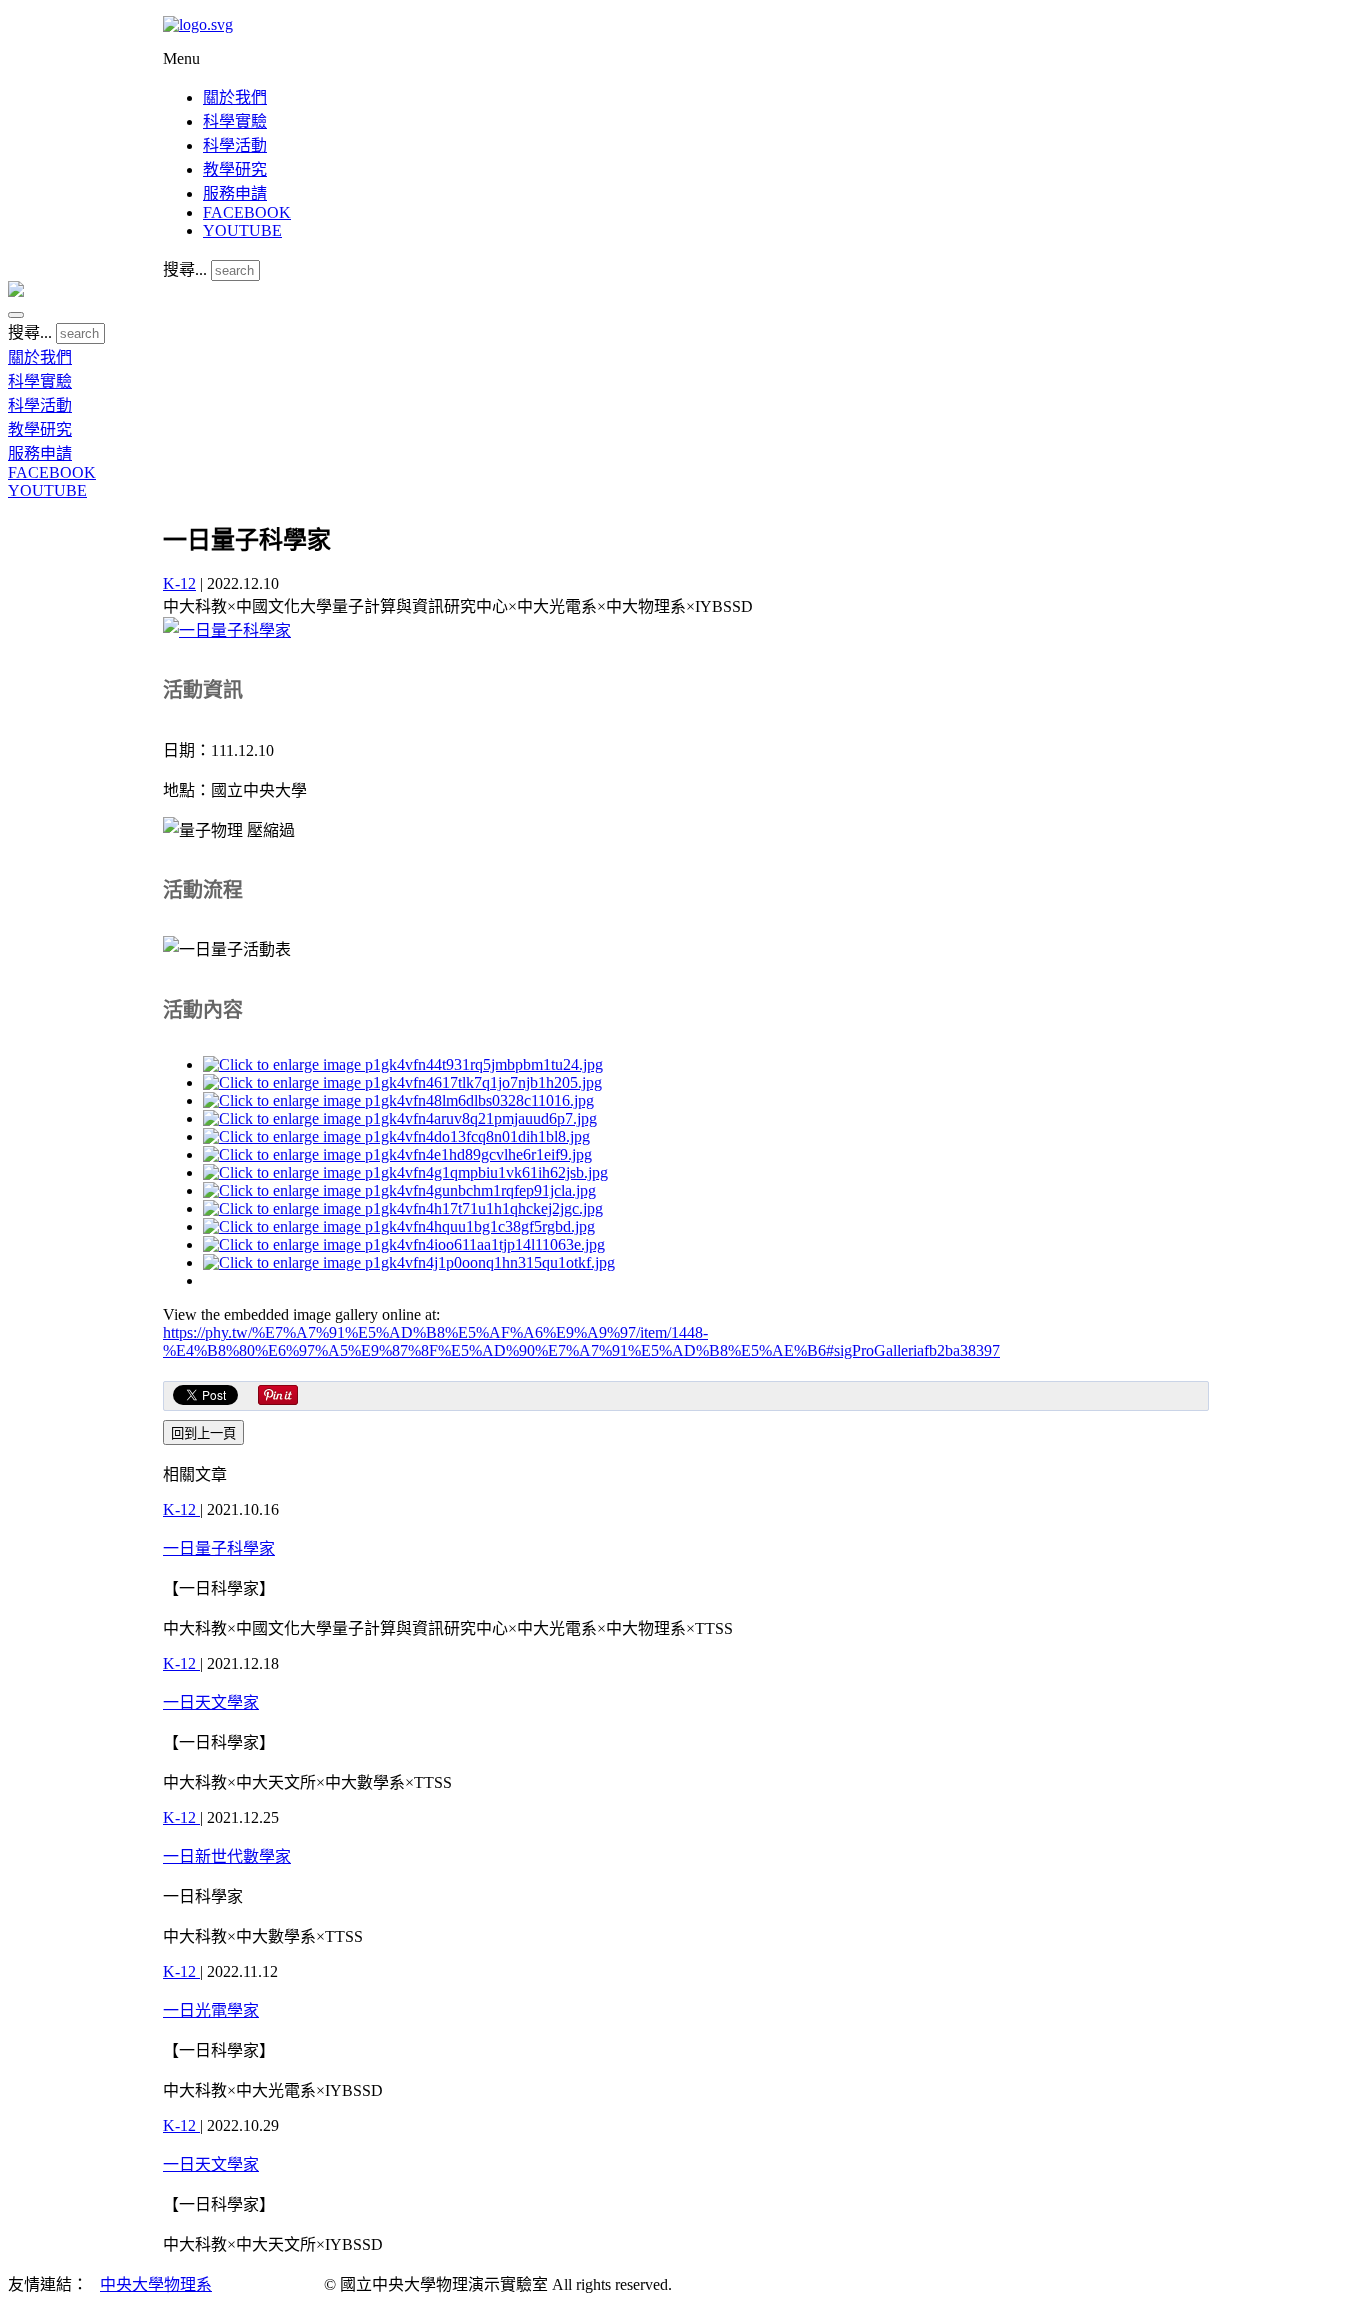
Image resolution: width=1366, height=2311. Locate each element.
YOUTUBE (242, 230)
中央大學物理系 (156, 2284)
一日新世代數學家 (227, 1856)
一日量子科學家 (219, 1548)
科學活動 (235, 145)
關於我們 (235, 97)
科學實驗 (235, 121)
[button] (16, 315)
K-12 (179, 583)
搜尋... (185, 269)
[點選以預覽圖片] (227, 630)
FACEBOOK (247, 212)
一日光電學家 (211, 2010)
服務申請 (235, 193)
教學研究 (235, 169)
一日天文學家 (211, 1702)
